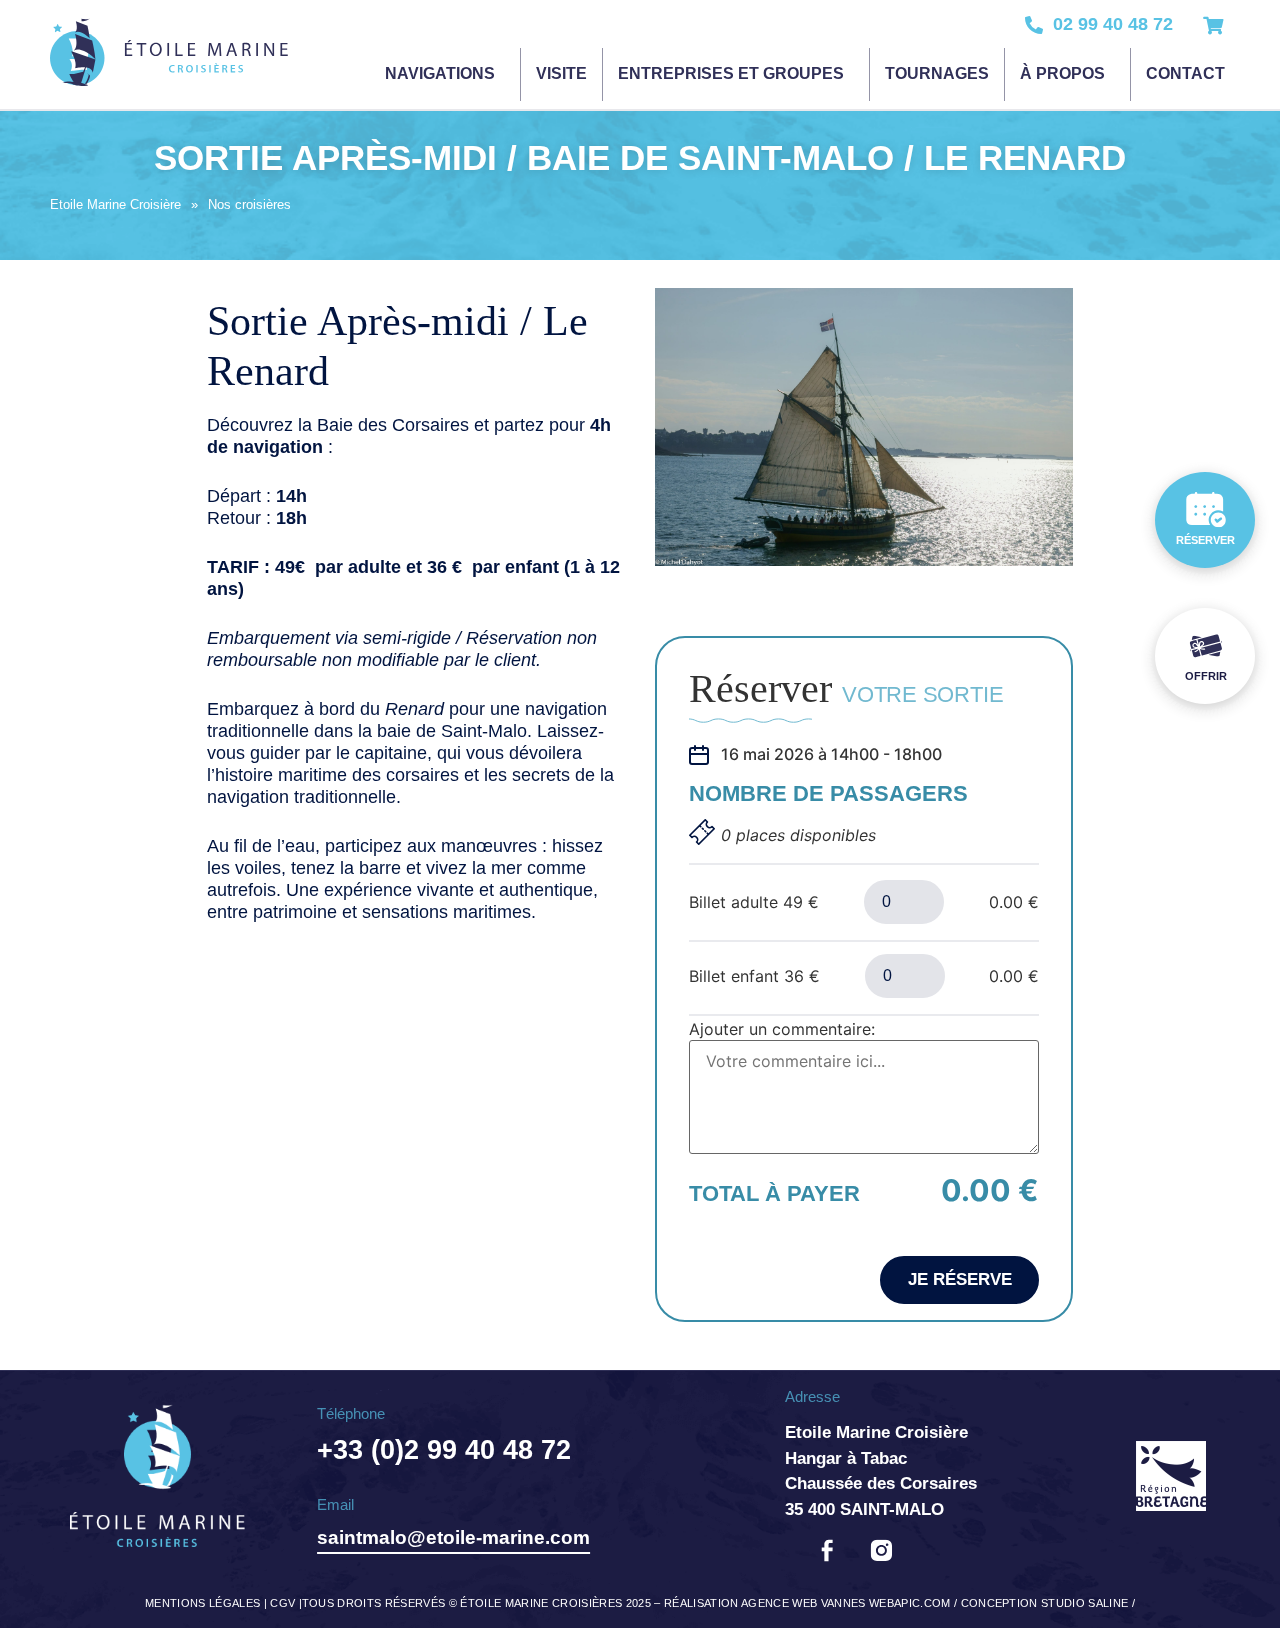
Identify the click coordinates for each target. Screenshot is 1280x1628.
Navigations (440, 73)
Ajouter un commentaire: (782, 1029)
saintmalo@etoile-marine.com (453, 1537)
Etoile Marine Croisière (115, 204)
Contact (1185, 73)
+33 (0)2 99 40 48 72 (444, 1450)
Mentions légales (202, 1603)
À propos (1062, 73)
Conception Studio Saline (1045, 1603)
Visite (561, 73)
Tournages (937, 73)
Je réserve (960, 1279)
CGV (282, 1603)
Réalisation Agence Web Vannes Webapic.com (807, 1603)
